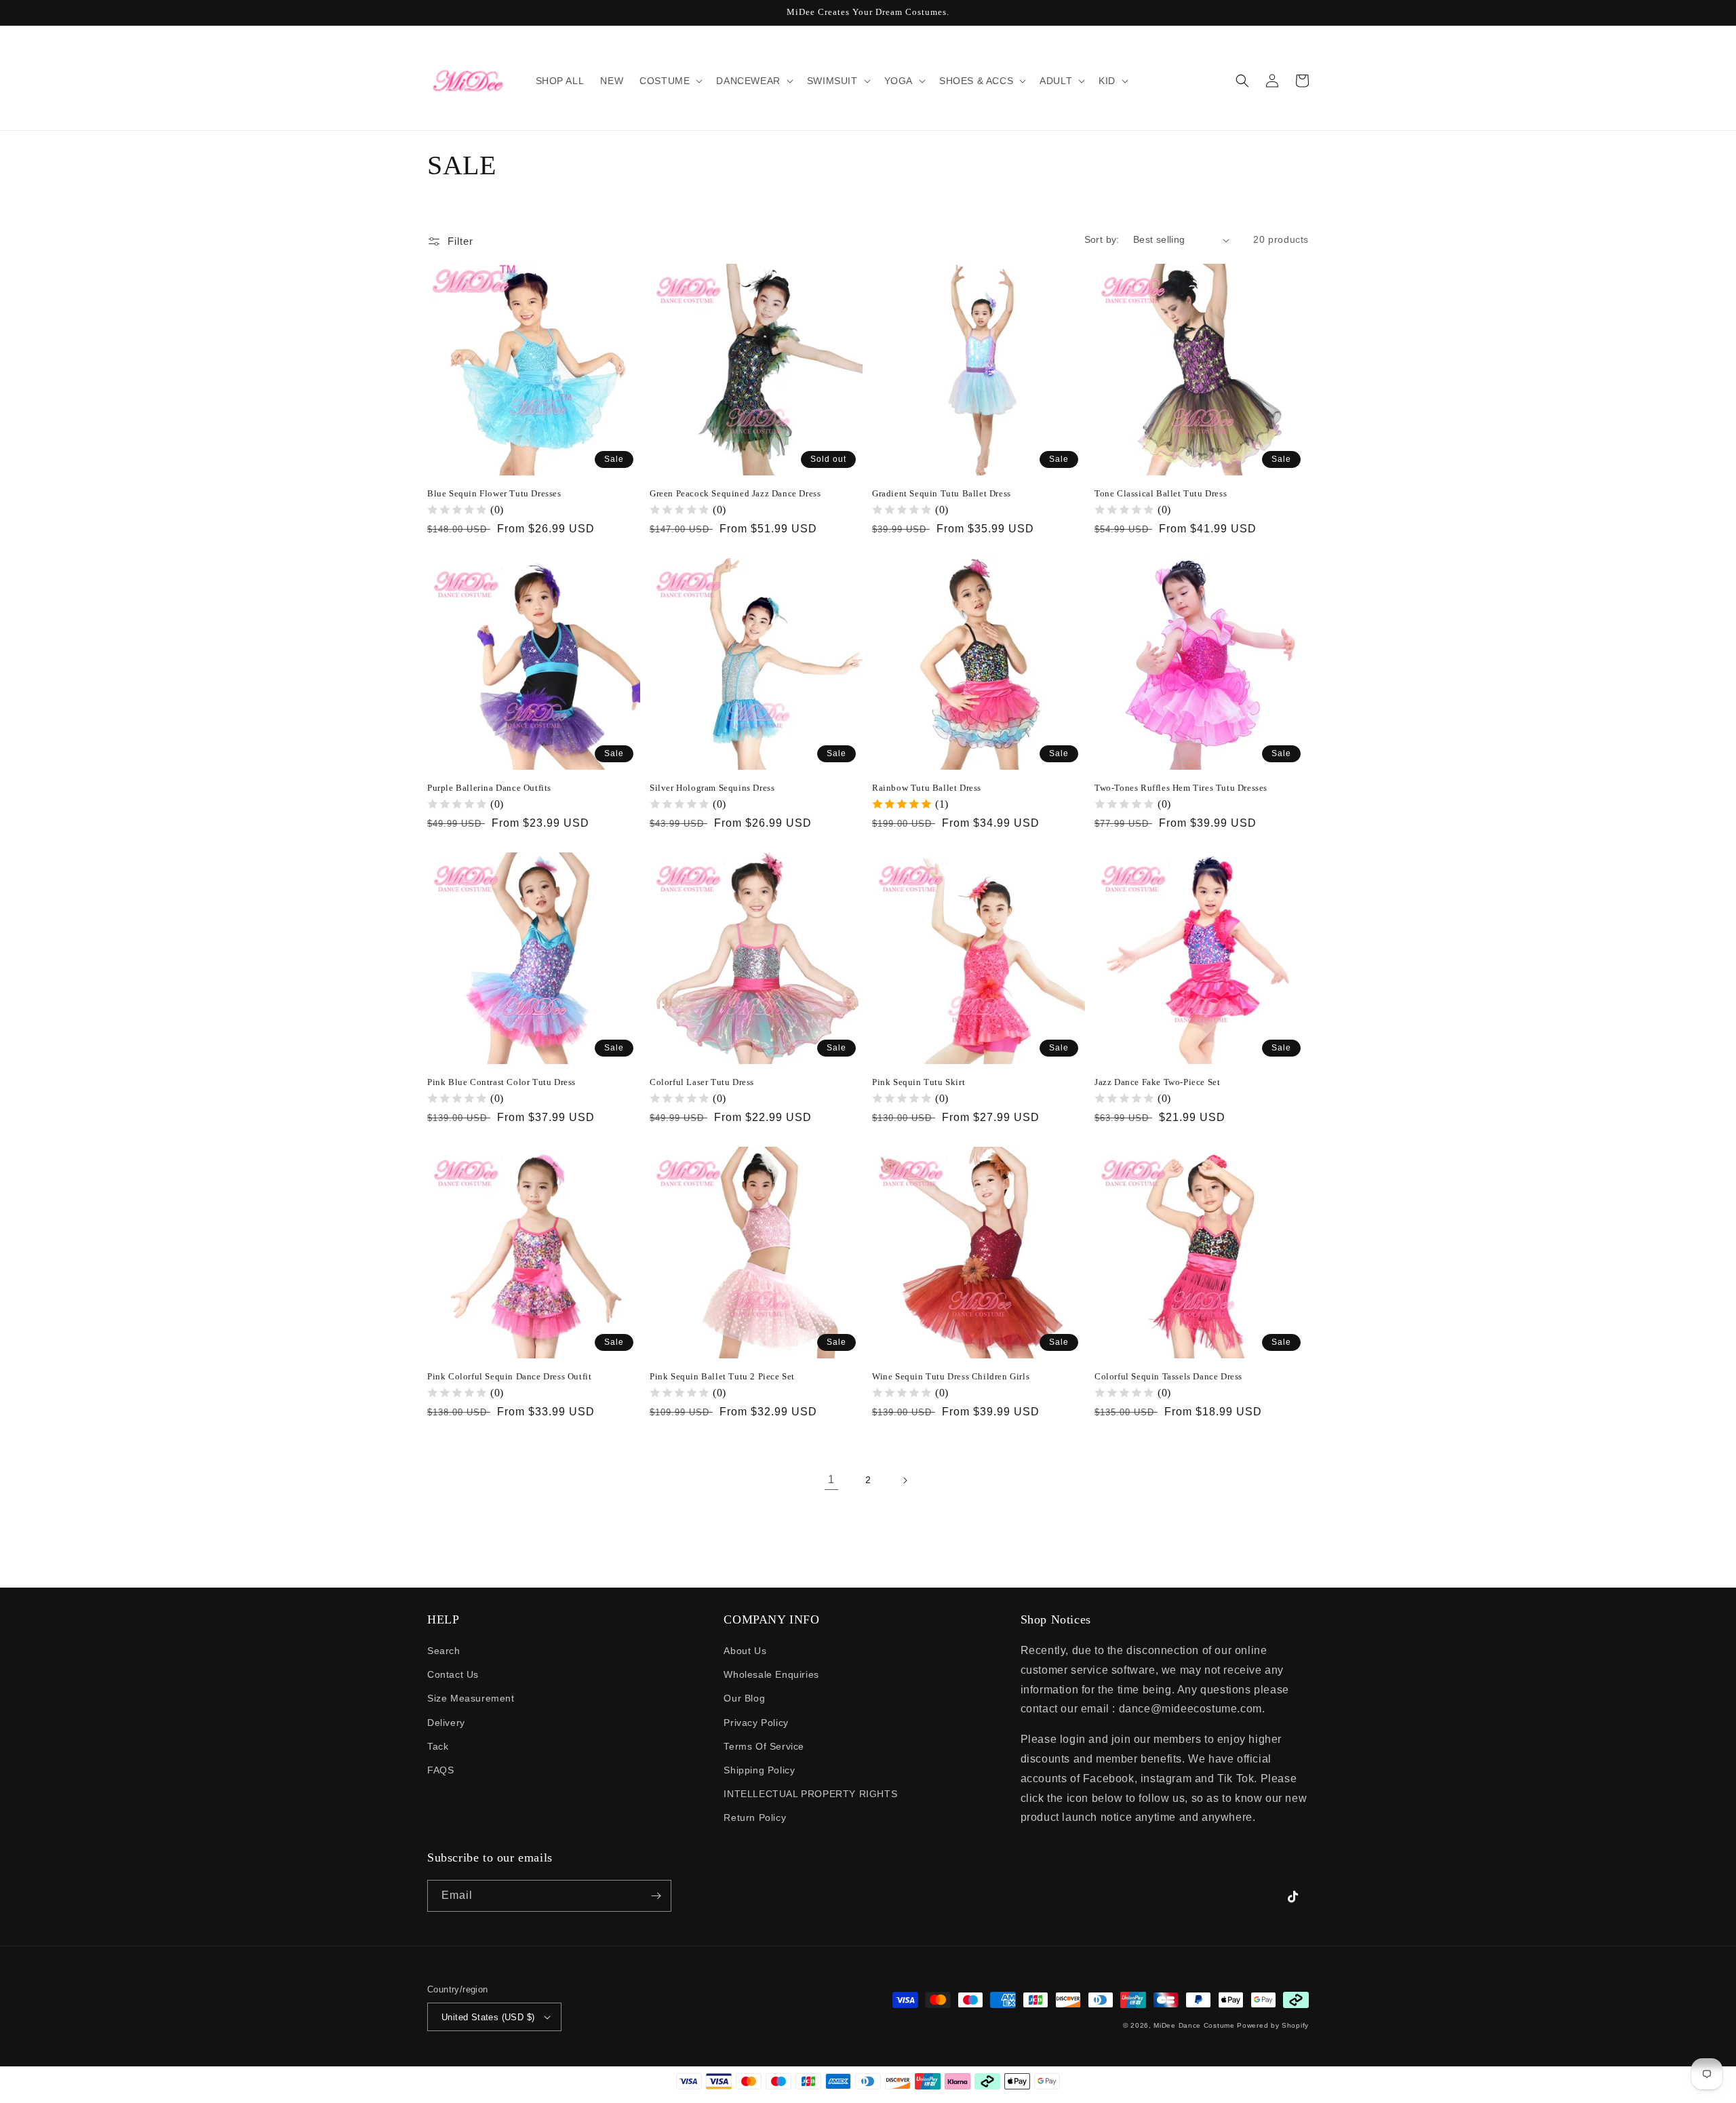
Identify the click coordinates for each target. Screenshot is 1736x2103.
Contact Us (453, 1674)
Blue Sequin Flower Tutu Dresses (494, 493)
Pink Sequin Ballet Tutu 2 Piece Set (722, 1376)
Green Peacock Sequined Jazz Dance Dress (735, 493)
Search (444, 1651)
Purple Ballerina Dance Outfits (489, 788)
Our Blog (744, 1698)
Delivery (446, 1723)
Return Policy (755, 1817)
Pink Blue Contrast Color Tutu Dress (501, 1082)
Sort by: (1102, 239)
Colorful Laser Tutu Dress (702, 1082)
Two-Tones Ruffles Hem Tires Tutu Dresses (1181, 788)
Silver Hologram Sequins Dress (712, 788)
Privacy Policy (756, 1723)
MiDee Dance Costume (1194, 2025)
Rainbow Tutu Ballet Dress (927, 788)
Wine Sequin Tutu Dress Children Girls (951, 1376)
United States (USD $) (488, 2017)
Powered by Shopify (1273, 2025)
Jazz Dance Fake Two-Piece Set (1157, 1082)
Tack (438, 1746)
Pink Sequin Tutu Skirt (919, 1082)
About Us (745, 1651)
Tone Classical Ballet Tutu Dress (1161, 493)
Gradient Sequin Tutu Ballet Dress (942, 493)
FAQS (440, 1770)
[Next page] (905, 1480)
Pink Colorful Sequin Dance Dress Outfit (509, 1376)
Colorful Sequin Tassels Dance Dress (1168, 1376)
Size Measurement (471, 1698)
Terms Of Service (764, 1746)
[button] (670, 81)
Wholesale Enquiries (771, 1674)
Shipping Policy (759, 1770)
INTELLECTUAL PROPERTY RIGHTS (810, 1794)
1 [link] (831, 1479)
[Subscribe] (656, 1896)
